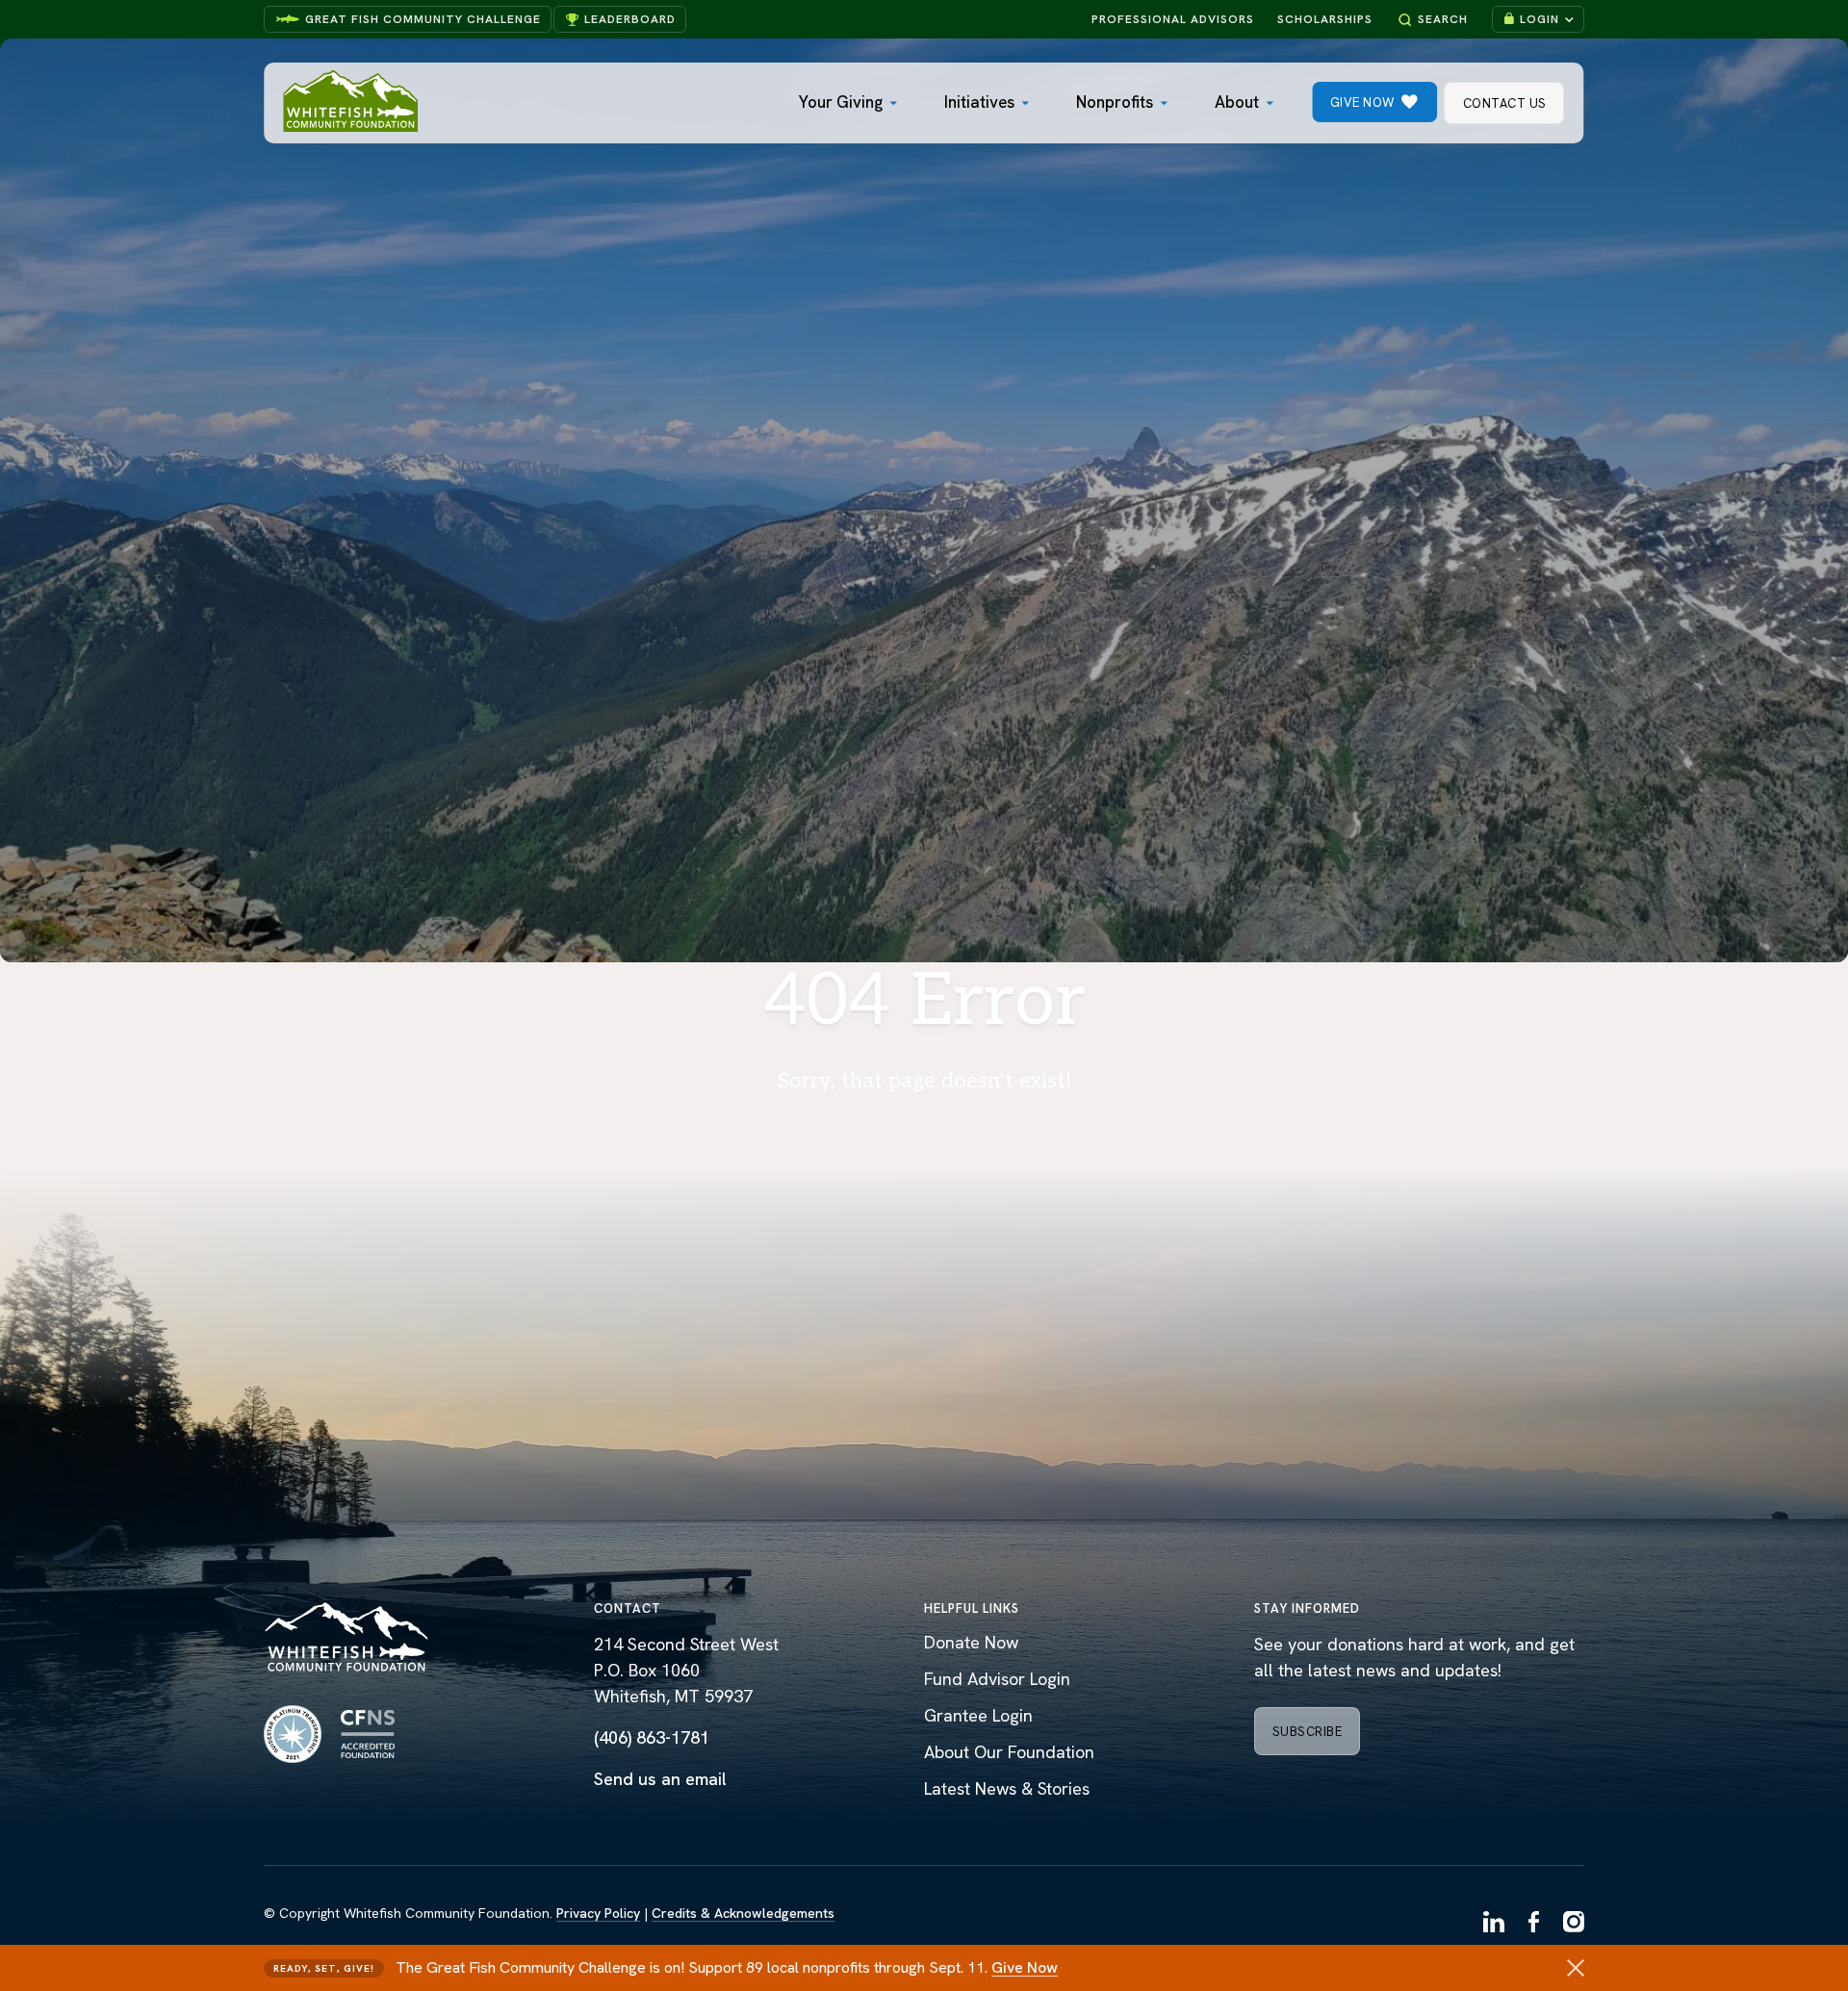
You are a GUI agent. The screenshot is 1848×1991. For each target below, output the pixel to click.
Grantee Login (978, 1715)
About (1237, 102)
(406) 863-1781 (652, 1737)
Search (1443, 19)
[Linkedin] (1494, 1924)
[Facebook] (1534, 1924)
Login (1540, 19)
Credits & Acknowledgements (743, 1913)
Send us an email (660, 1779)
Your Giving (841, 102)
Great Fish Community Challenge (423, 19)
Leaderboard (630, 19)
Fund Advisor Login (997, 1679)
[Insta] (1574, 1924)
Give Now (1025, 1967)
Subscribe (1308, 1732)
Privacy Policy (598, 1913)
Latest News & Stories (1007, 1788)
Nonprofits (1115, 102)
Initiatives (979, 102)
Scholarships (1325, 19)
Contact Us (1505, 103)
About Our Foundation (1009, 1752)
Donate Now (971, 1642)
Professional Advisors (1173, 19)
